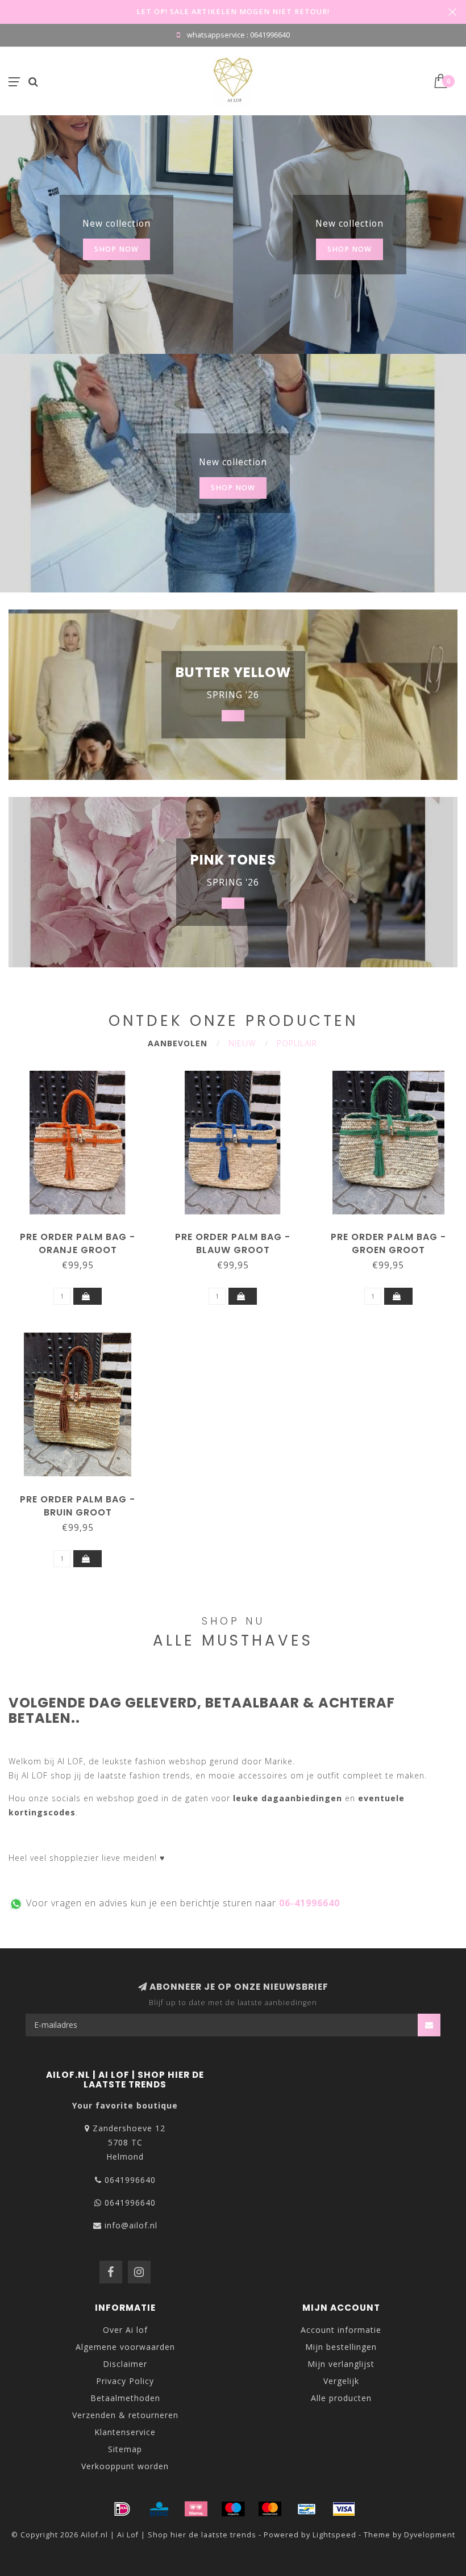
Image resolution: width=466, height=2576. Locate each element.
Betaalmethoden (125, 2398)
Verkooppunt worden (125, 2466)
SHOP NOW (116, 249)
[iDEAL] (122, 2509)
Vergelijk (341, 2381)
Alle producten (341, 2398)
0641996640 (130, 2180)
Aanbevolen (178, 1043)
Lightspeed (334, 2535)
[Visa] (344, 2509)
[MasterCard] (270, 2509)
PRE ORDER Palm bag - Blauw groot (233, 1243)
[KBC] (159, 2509)
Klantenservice (125, 2432)
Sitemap (125, 2449)
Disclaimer (125, 2364)
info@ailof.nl (131, 2225)
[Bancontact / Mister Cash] (307, 2509)
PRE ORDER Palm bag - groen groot (388, 1243)
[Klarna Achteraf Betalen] (196, 2509)
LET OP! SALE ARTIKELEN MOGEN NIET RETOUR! (233, 12)
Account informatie (341, 2330)
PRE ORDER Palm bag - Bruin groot (78, 1506)
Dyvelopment (430, 2535)
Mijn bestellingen (341, 2347)
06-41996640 (309, 1903)
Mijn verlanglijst (341, 2364)
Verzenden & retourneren (125, 2415)
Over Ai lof (125, 2330)
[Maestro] (233, 2509)
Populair (297, 1043)
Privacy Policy (125, 2381)
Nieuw (242, 1043)
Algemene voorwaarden (125, 2347)
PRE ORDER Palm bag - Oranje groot (78, 1243)
